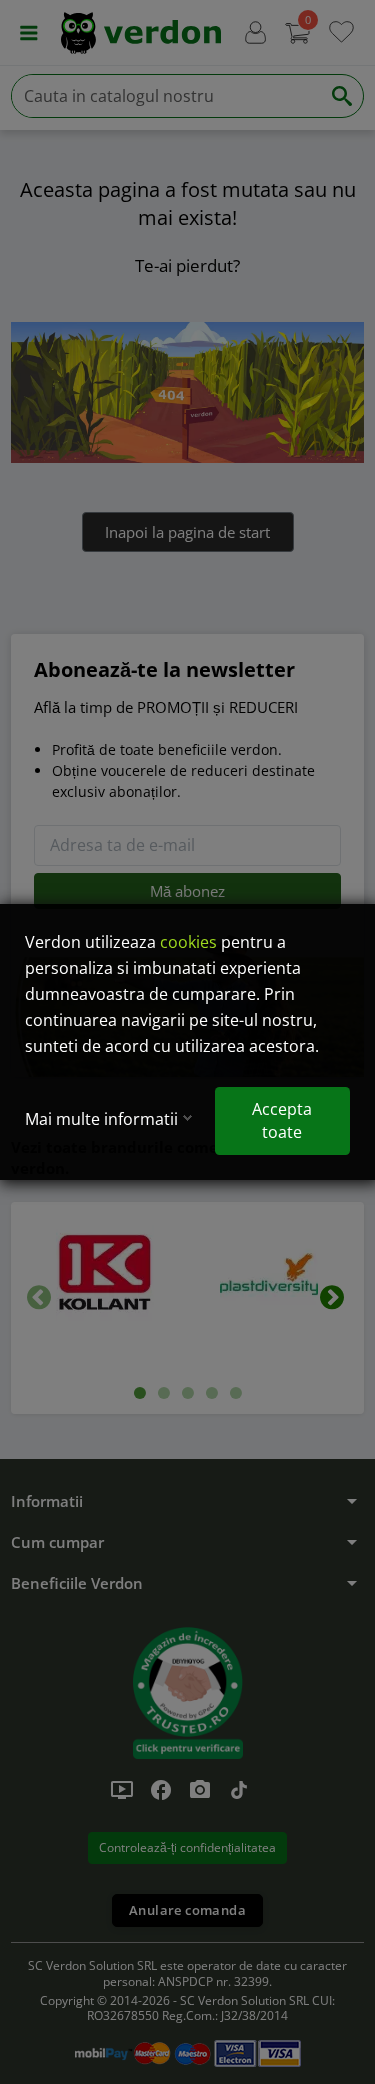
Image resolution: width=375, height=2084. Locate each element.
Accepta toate (282, 1120)
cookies (188, 942)
